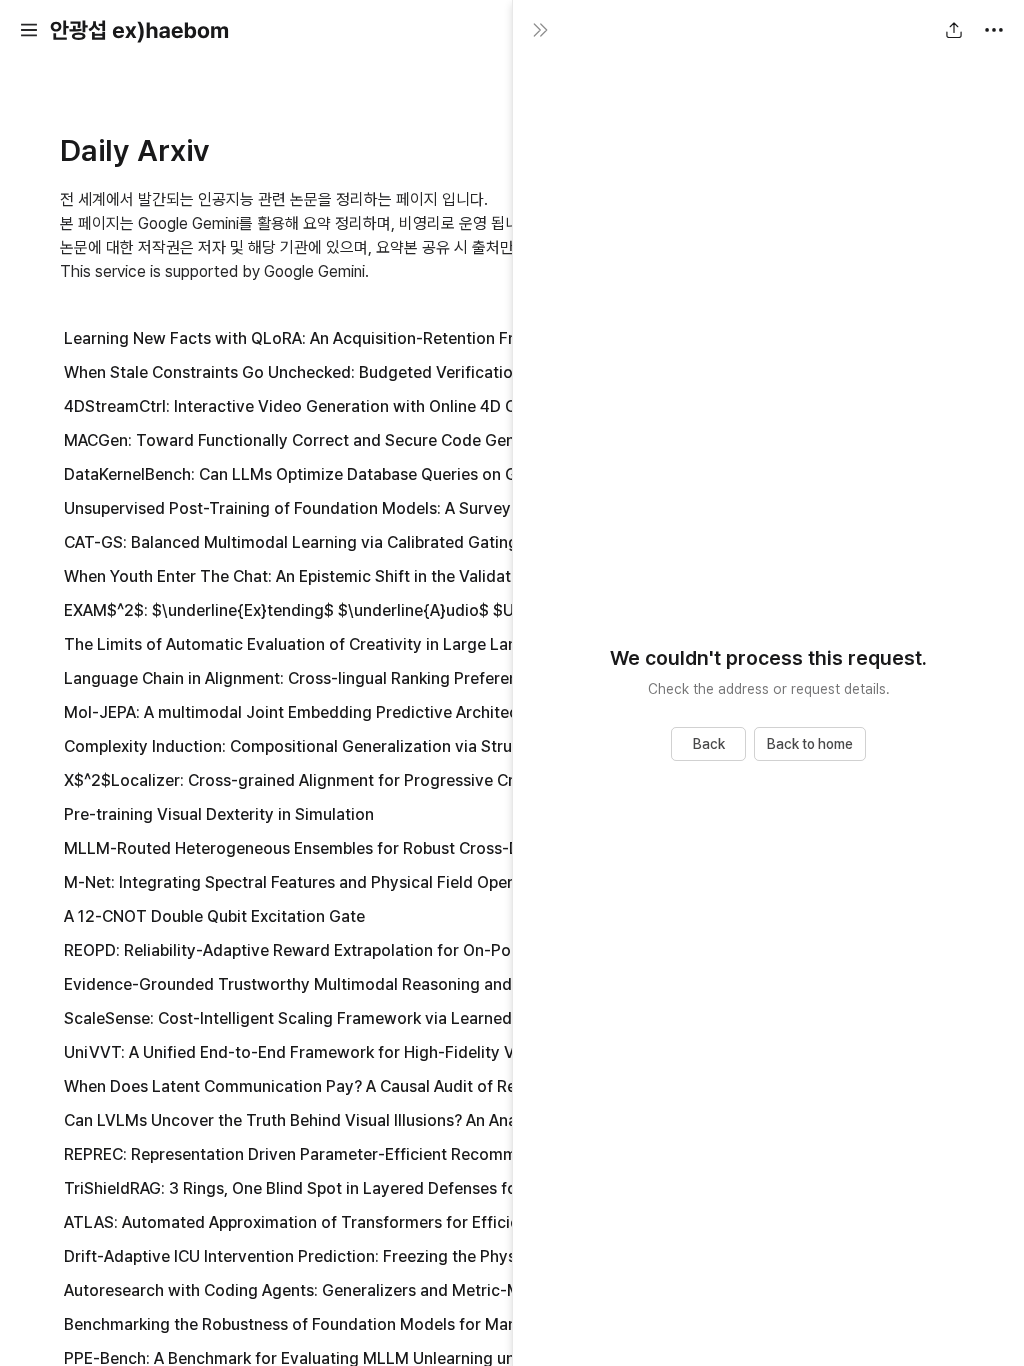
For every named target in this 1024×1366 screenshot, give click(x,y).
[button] (29, 30)
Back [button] (709, 744)
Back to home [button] (810, 744)
